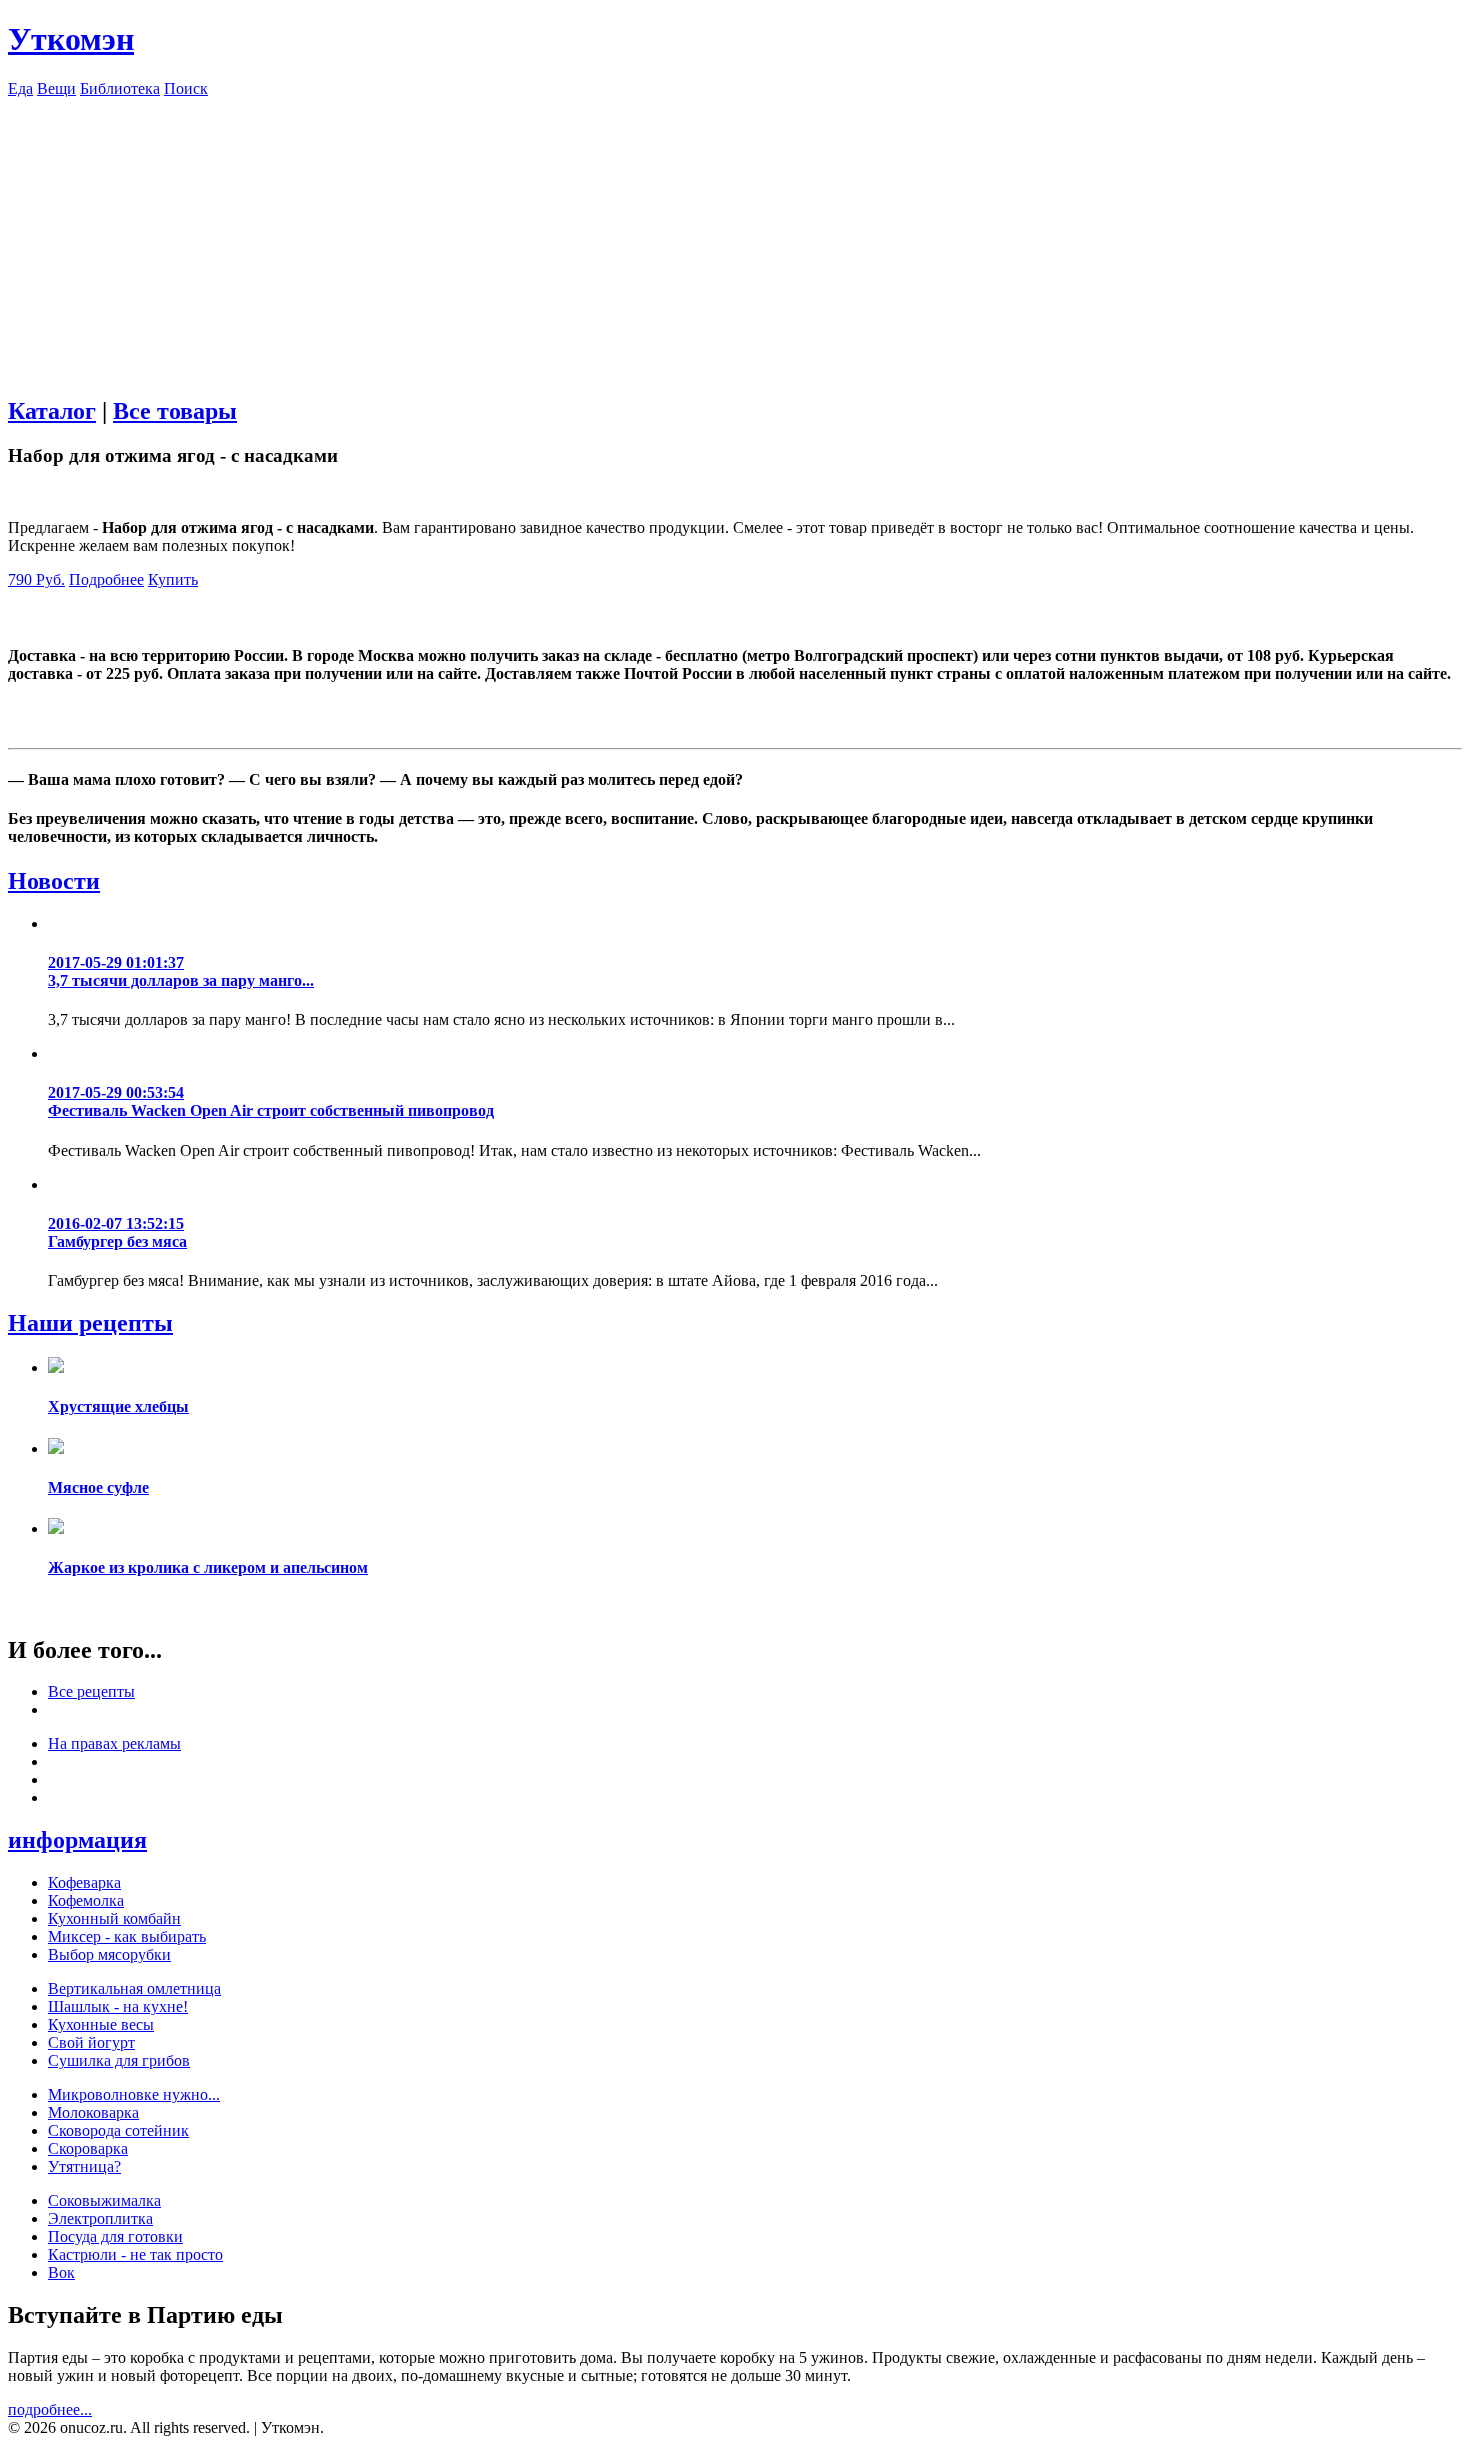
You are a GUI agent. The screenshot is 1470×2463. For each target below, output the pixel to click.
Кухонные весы (101, 2024)
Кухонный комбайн (114, 1918)
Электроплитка (100, 2218)
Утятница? (84, 2166)
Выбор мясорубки (109, 1954)
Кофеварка (84, 1882)
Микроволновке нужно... (134, 2094)
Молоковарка (93, 2112)
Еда (20, 88)
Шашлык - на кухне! (118, 2006)
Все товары (175, 411)
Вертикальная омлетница (134, 1988)
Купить (173, 579)
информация (77, 1840)
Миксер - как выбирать (127, 1936)
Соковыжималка (104, 2200)
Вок (61, 2272)
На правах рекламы (114, 1743)
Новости (54, 881)
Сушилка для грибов (119, 2060)
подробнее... (50, 2409)
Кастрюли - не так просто (135, 2254)
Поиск (186, 88)
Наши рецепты (90, 1323)
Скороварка (88, 2148)
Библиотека (120, 88)
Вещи (56, 88)
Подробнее (106, 579)
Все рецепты (91, 1691)
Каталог (52, 411)
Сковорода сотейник (118, 2130)
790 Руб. (36, 579)
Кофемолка (86, 1900)
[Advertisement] (735, 238)
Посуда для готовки (115, 2236)
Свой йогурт (91, 2042)
